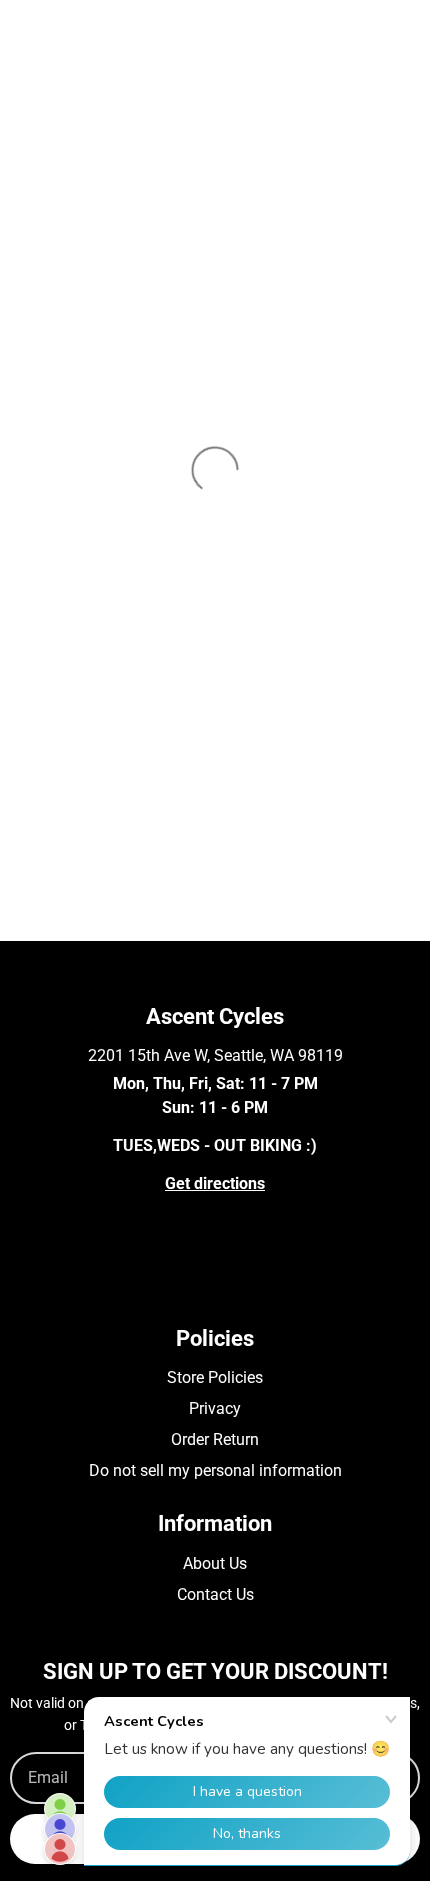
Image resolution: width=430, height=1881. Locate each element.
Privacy (215, 1408)
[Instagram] (48, 1288)
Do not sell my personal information (215, 1470)
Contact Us (215, 1594)
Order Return (215, 1439)
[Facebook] (19, 1288)
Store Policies (215, 1377)
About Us (215, 1563)
